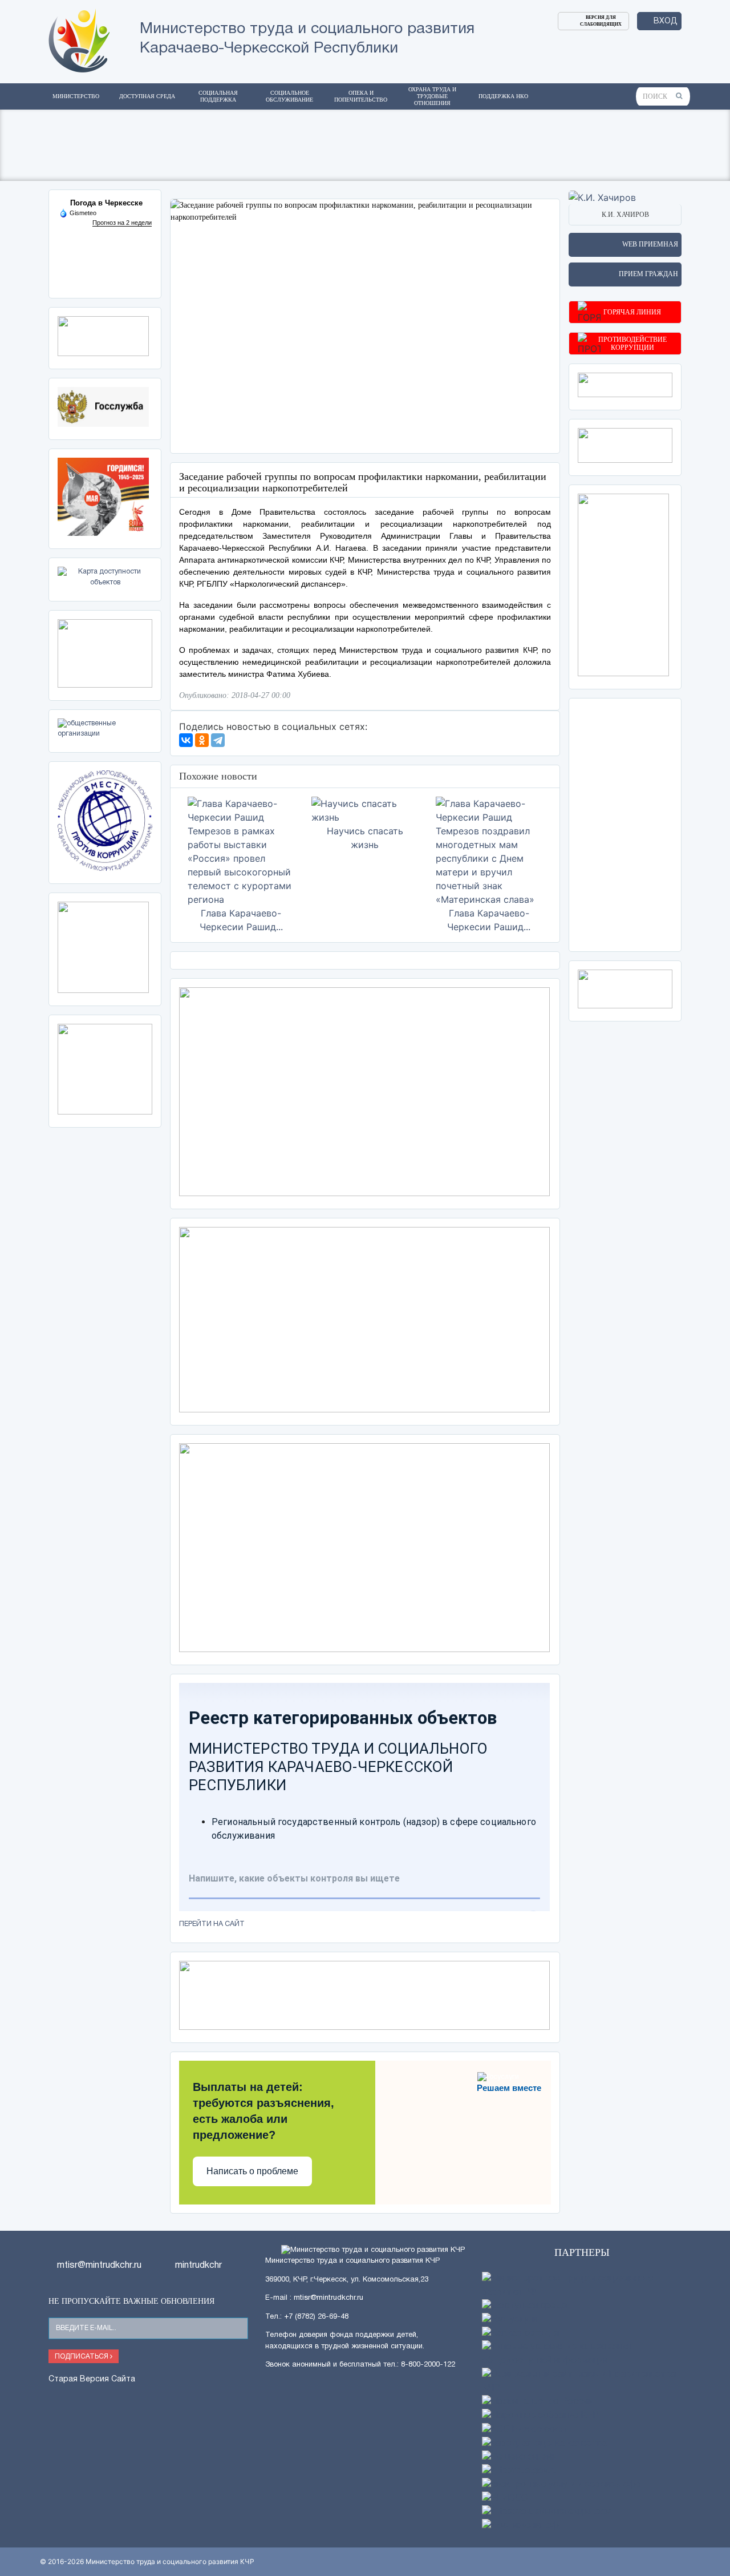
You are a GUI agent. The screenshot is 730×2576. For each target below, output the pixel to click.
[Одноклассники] (202, 740)
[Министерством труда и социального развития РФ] (582, 2286)
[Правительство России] (537, 2402)
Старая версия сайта (92, 2379)
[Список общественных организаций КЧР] (105, 728)
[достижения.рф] (520, 2526)
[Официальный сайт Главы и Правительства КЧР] (582, 2381)
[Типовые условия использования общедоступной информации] (582, 2354)
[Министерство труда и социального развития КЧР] (79, 39)
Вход (666, 21)
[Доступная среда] (524, 2306)
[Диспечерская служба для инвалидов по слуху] (105, 653)
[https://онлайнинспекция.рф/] (546, 2512)
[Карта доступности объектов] (105, 577)
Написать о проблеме (252, 2171)
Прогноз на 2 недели (122, 223)
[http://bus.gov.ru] (520, 2471)
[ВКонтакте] (186, 740)
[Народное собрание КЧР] (540, 2416)
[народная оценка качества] (545, 2444)
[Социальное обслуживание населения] (625, 445)
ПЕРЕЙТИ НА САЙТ (212, 1924)
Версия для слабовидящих (601, 21)
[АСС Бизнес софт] (525, 2430)
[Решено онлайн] (519, 2457)
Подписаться (82, 2357)
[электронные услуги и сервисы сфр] (561, 2485)
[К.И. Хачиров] (602, 196)
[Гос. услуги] (509, 2320)
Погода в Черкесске (106, 203)
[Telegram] (218, 740)
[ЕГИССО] (505, 2498)
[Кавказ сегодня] (520, 2333)
